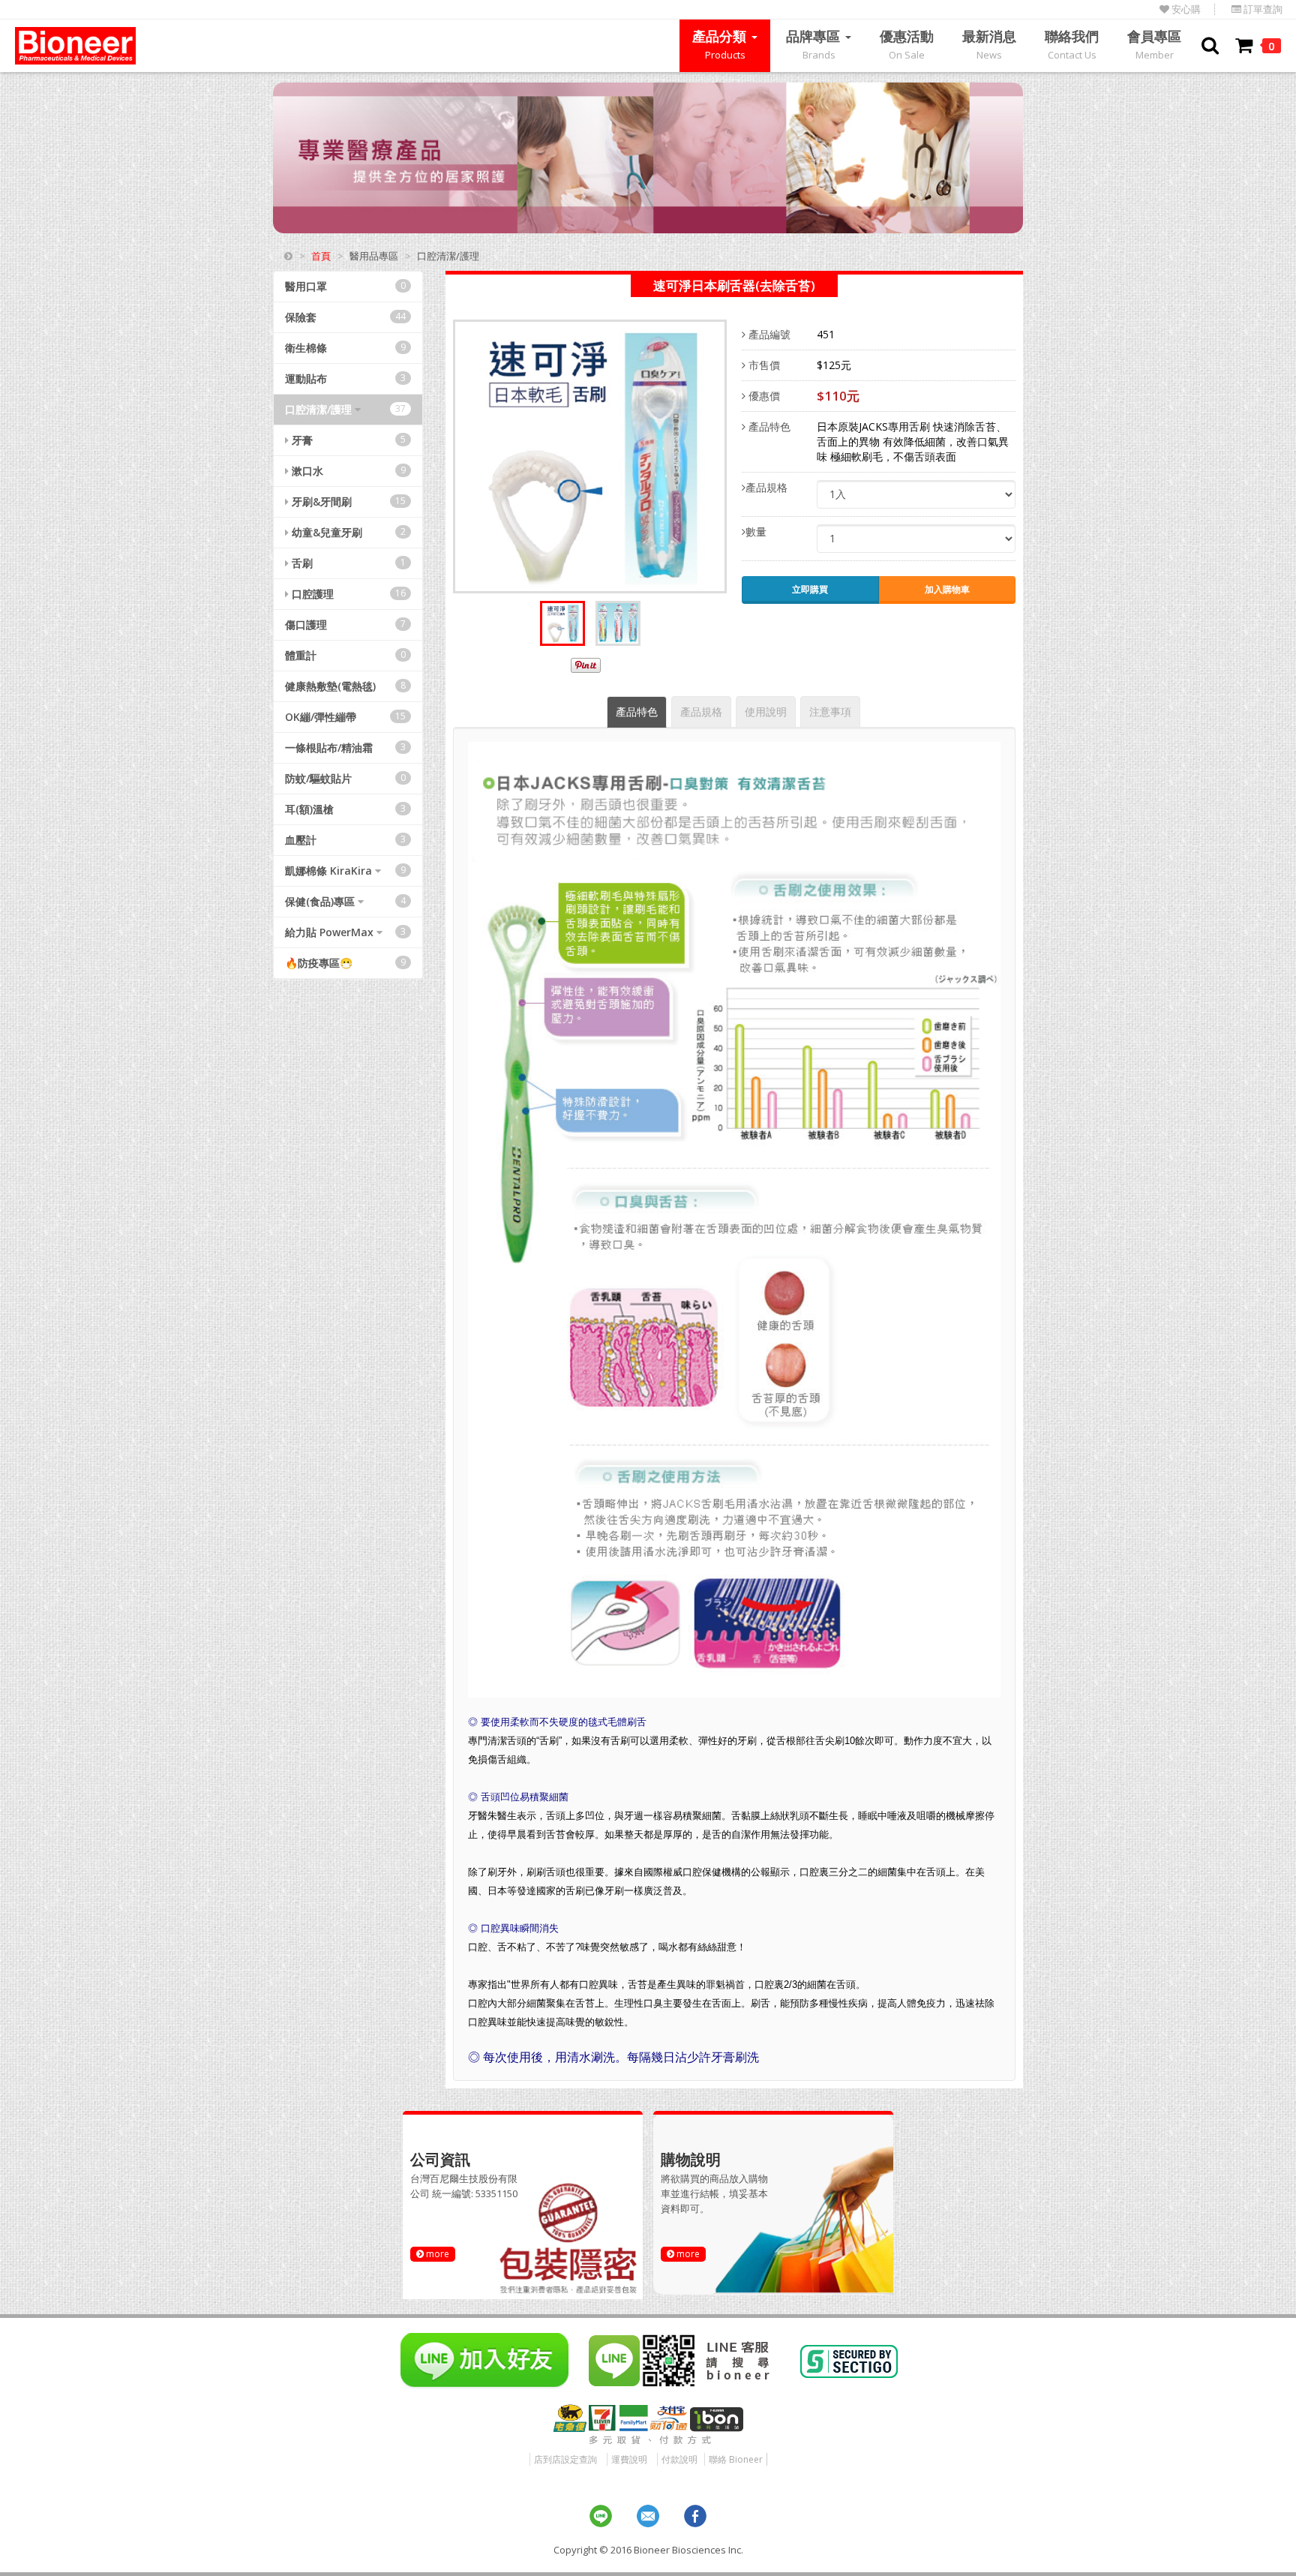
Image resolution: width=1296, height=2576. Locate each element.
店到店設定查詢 (565, 2459)
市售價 (763, 365)
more (436, 2254)
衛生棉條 (345, 348)
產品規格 (766, 487)
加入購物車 (947, 589)
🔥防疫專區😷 (345, 963)
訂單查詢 (1262, 9)
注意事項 (830, 712)
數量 (756, 531)
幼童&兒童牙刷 (347, 532)
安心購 (1185, 9)
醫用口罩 (345, 286)
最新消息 (989, 44)
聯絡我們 (1072, 44)
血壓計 (345, 840)
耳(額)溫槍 (345, 809)
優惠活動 (907, 44)
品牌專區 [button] (815, 44)
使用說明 (766, 712)
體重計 (345, 655)
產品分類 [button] (721, 44)
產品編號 (768, 334)
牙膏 (347, 440)
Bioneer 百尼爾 (75, 46)
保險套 (345, 317)
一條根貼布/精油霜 (345, 748)
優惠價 (763, 396)
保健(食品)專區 (345, 901)
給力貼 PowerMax (345, 932)
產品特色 (768, 426)
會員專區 (1154, 44)
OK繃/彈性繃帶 (345, 717)
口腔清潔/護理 (345, 409)
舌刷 (347, 563)
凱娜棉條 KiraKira (345, 871)
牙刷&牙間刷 (347, 501)
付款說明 (679, 2459)
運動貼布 (345, 378)
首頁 (321, 256)
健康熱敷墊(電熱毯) (345, 686)
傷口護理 (345, 624)
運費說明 (629, 2459)
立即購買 (810, 589)
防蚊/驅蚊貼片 (345, 778)
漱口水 (347, 471)
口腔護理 (347, 594)
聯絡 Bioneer (736, 2459)
